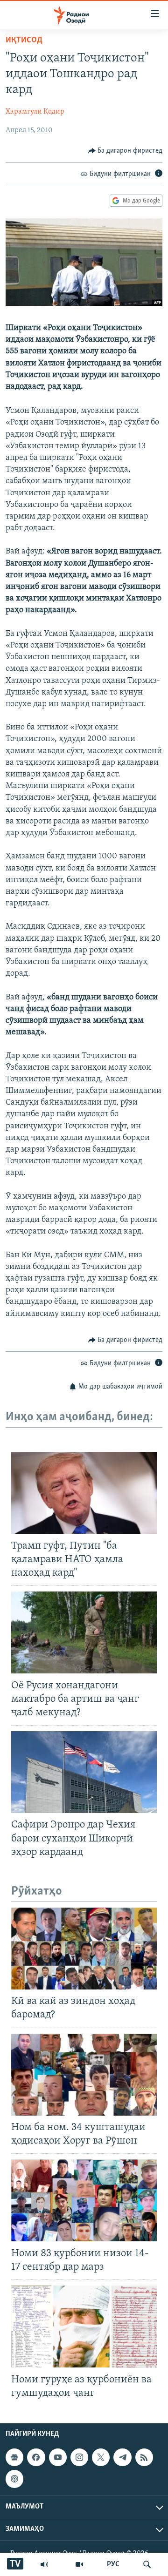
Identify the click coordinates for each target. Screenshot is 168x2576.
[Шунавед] (44, 2564)
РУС (113, 2564)
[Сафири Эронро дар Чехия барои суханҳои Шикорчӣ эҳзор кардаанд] (84, 1772)
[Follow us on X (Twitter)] (101, 2457)
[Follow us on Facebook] (36, 2457)
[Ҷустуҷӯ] (147, 2564)
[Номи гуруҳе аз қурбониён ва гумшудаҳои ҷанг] (84, 2326)
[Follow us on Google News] (14, 2457)
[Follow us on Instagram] (79, 2457)
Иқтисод (24, 40)
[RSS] (144, 2457)
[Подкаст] (14, 2479)
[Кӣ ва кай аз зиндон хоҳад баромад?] (84, 1949)
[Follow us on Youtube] (58, 2457)
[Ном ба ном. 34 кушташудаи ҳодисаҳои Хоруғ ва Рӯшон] (84, 2075)
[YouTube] (79, 2564)
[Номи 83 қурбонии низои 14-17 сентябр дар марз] (84, 2200)
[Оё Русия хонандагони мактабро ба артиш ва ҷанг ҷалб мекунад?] (84, 1632)
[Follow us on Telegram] (122, 2457)
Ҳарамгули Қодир (35, 112)
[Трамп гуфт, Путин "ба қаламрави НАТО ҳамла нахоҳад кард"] (84, 1493)
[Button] (126, 151)
